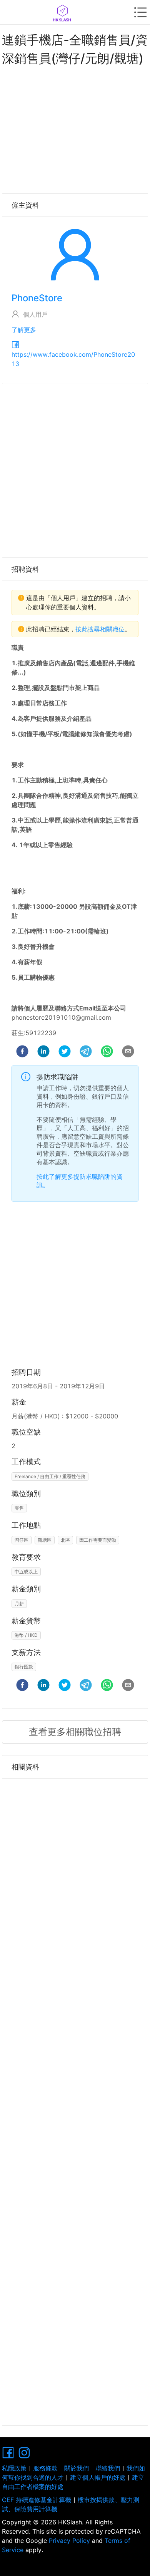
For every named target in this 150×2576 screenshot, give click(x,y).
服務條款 (45, 2468)
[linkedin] (43, 1052)
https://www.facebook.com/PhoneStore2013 (73, 359)
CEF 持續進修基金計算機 (37, 2500)
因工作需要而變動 (98, 1540)
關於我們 (77, 2468)
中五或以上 (26, 1572)
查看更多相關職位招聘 (75, 1732)
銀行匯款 (24, 1667)
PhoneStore (37, 298)
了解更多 (24, 330)
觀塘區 (45, 1540)
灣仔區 (22, 1540)
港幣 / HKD (26, 1635)
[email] (128, 1052)
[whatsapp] (107, 1052)
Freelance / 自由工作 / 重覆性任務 (50, 1476)
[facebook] (22, 1052)
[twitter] (65, 1052)
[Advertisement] (75, 128)
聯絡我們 (108, 2468)
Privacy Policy (69, 2541)
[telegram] (86, 1052)
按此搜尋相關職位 (100, 629)
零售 (19, 1508)
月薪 (19, 1603)
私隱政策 (14, 2468)
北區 (65, 1540)
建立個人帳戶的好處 (98, 2477)
